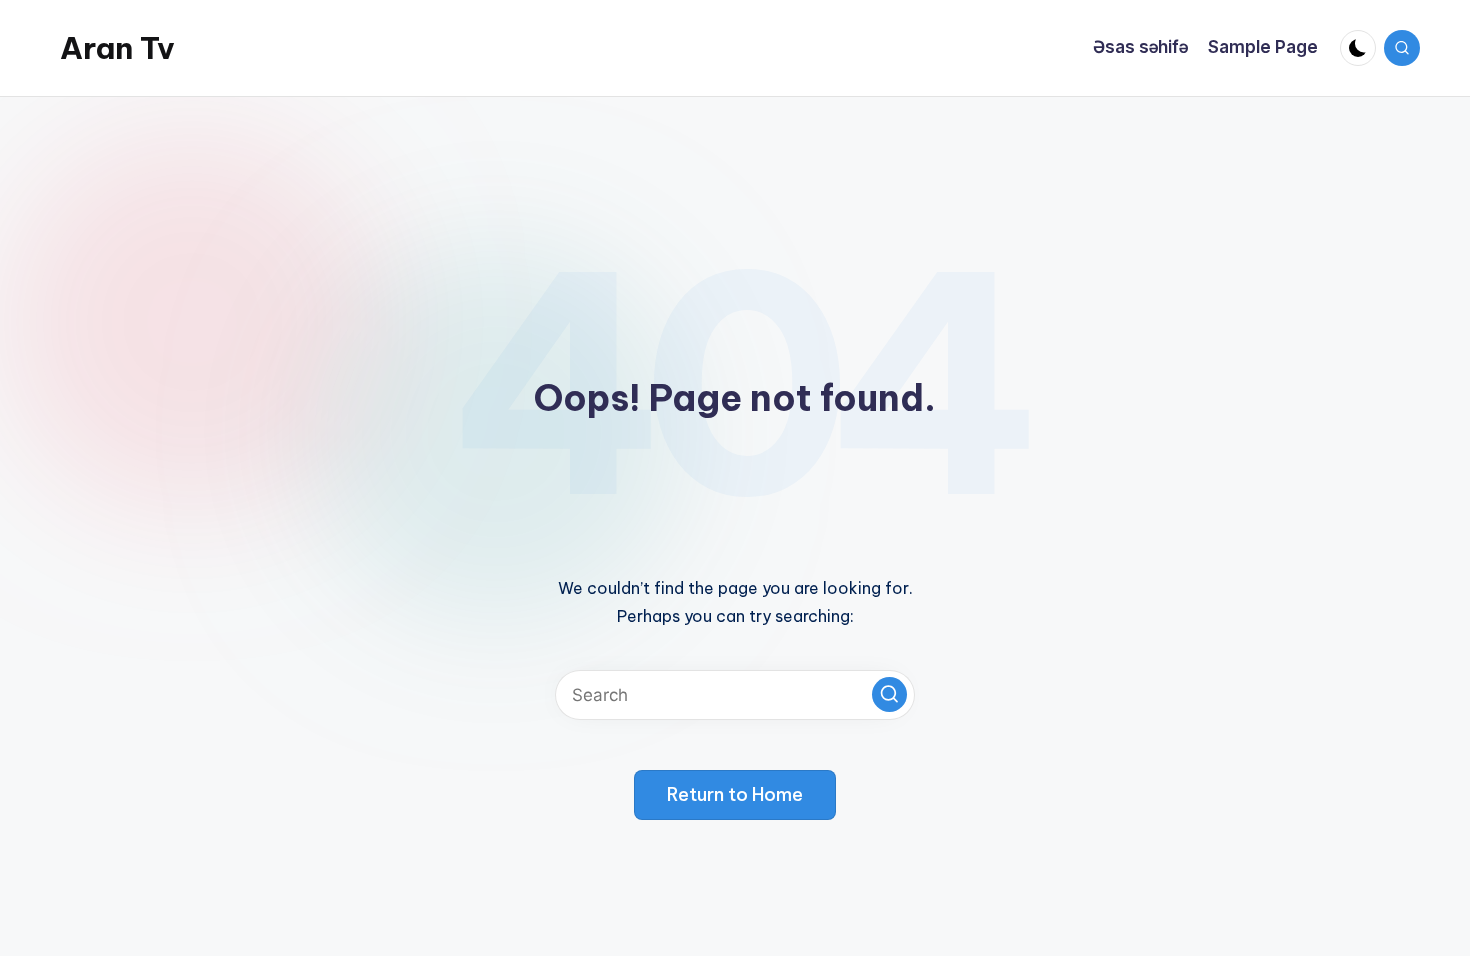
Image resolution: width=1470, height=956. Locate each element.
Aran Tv (117, 48)
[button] (889, 694)
